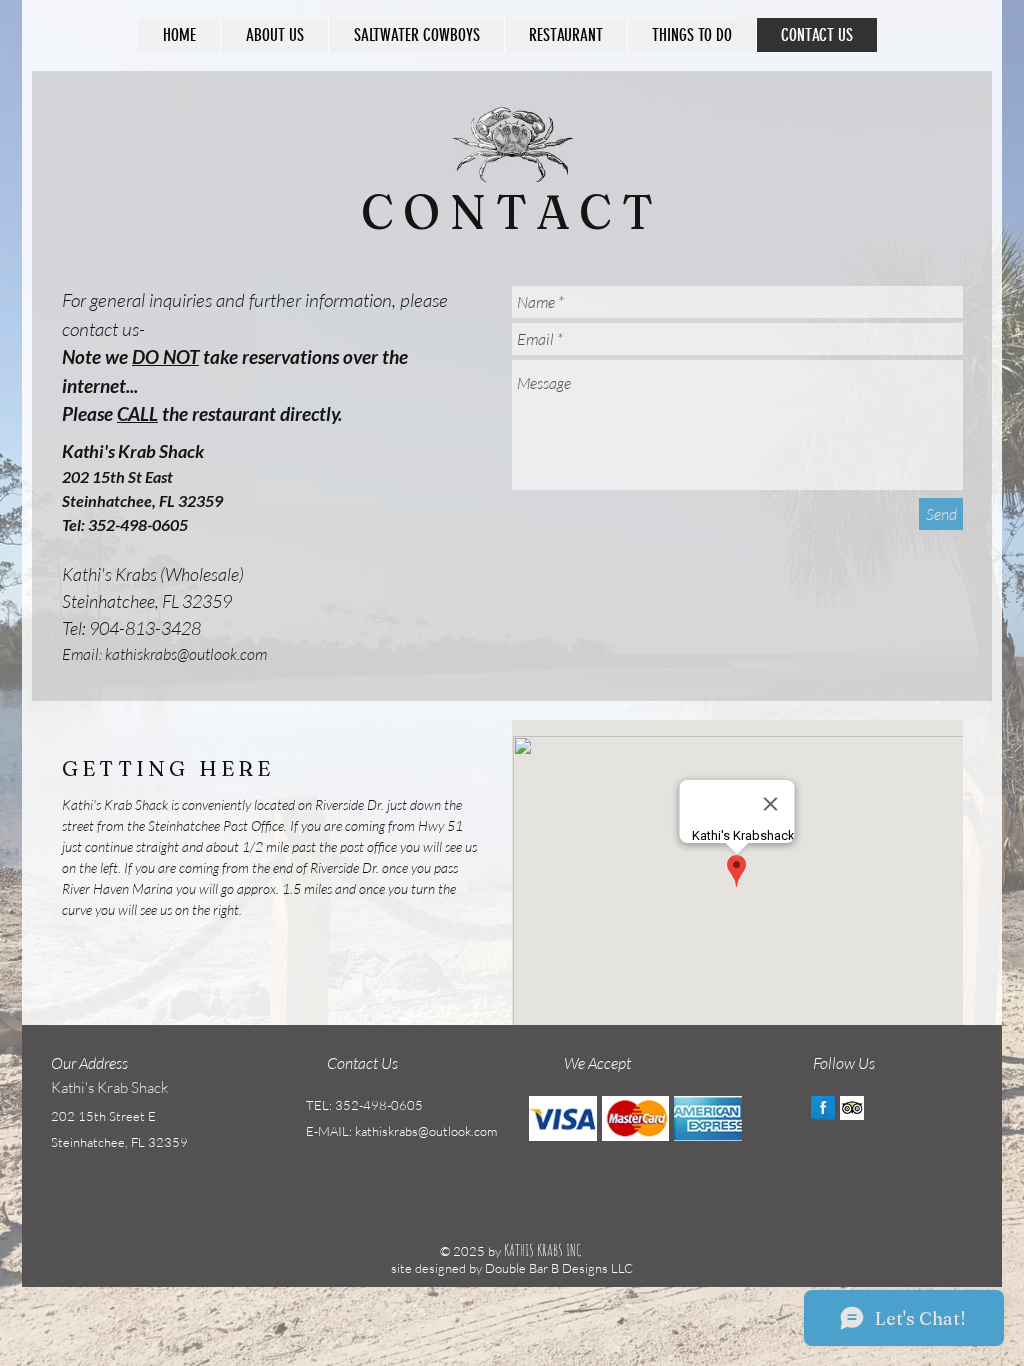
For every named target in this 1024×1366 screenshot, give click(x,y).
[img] (563, 1118)
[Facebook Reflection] (823, 1108)
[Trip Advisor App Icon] (852, 1108)
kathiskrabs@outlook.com (186, 654)
